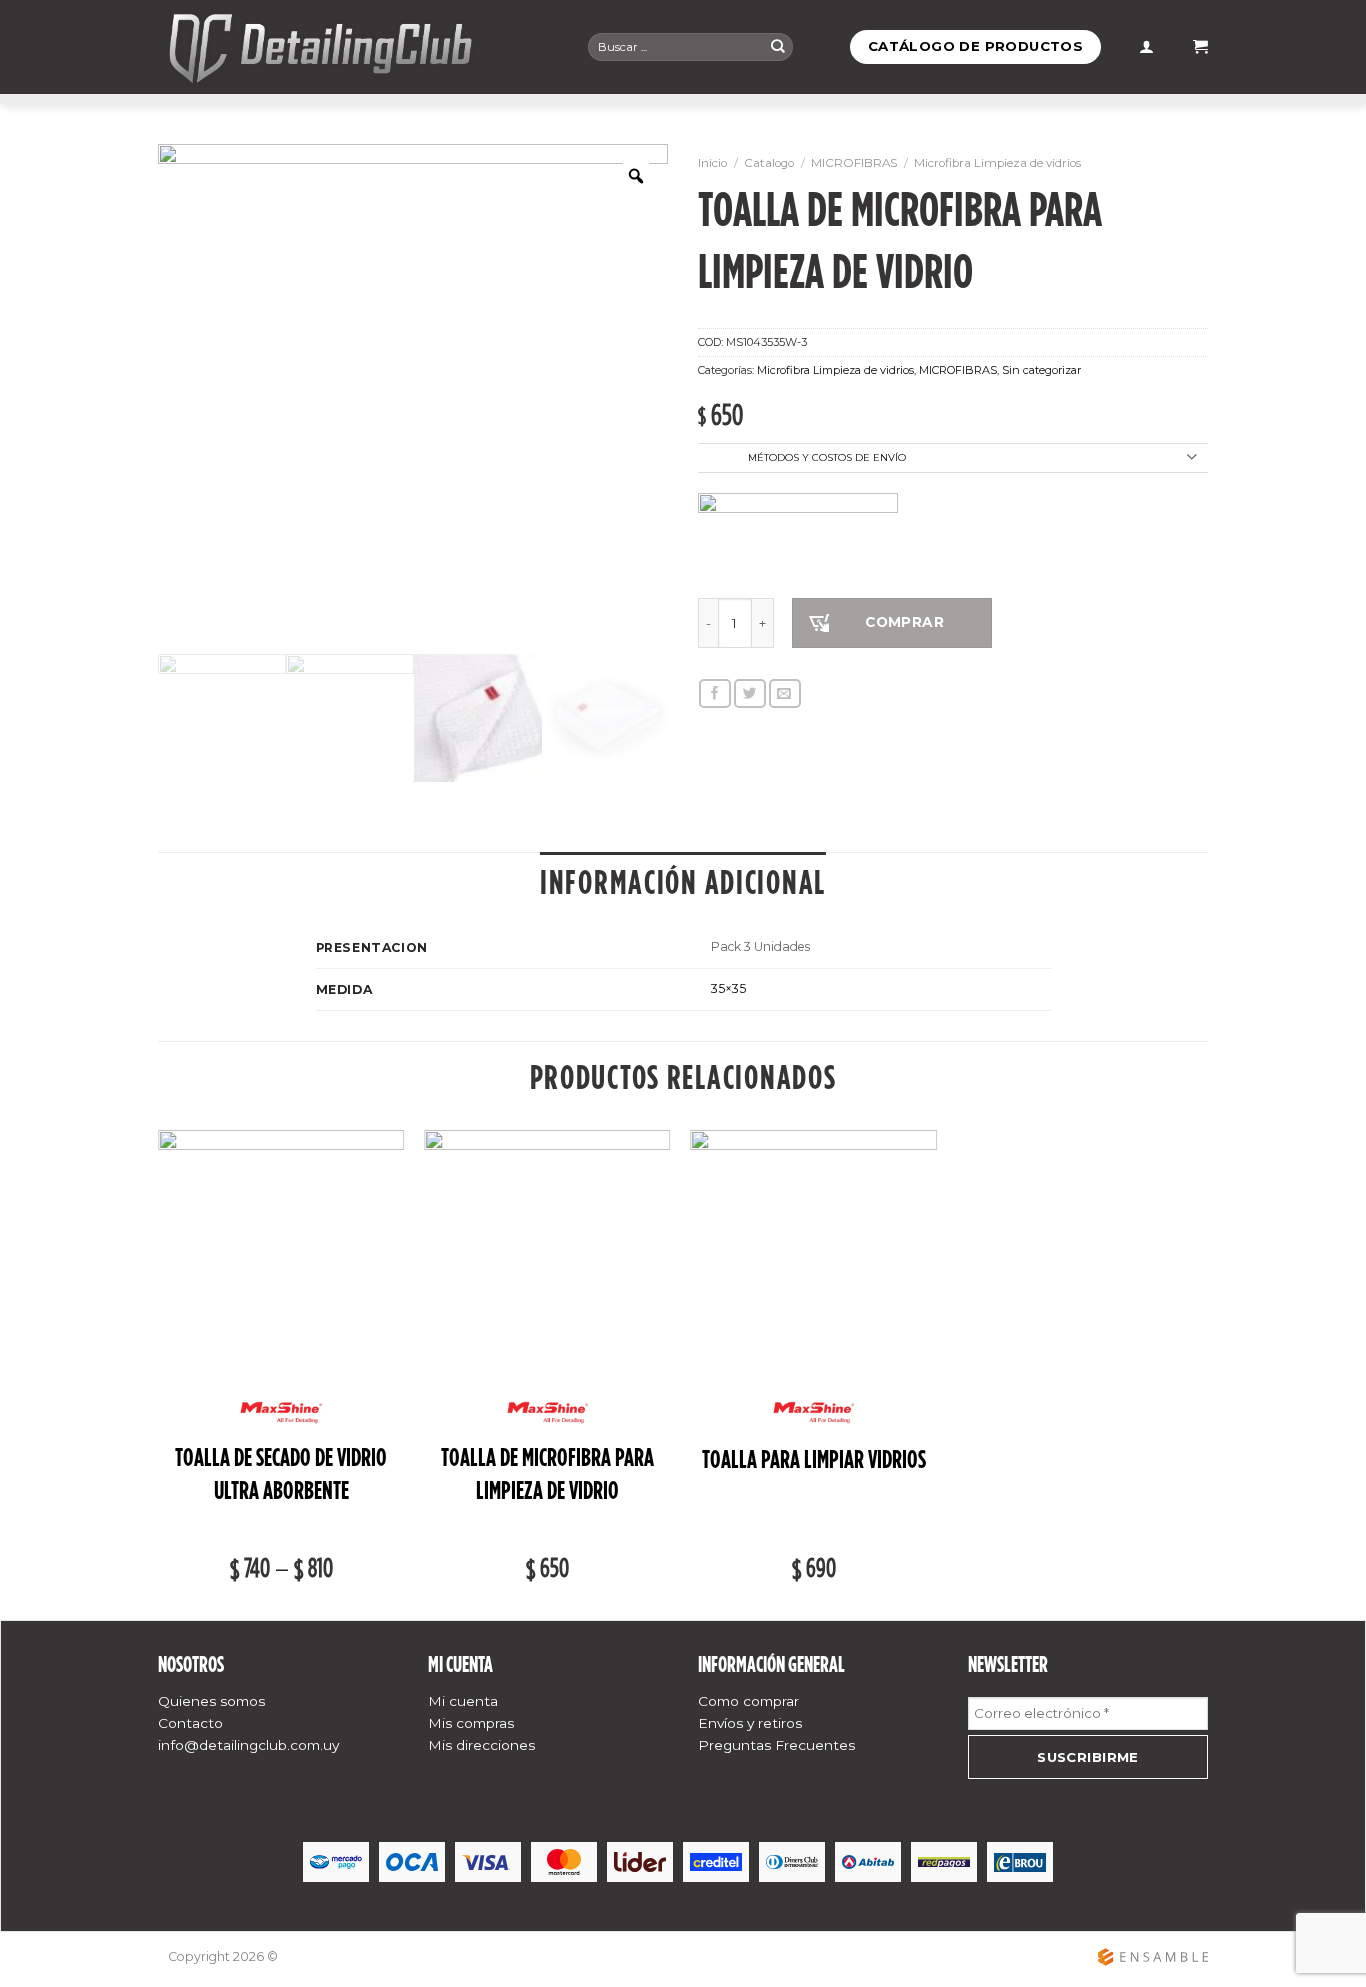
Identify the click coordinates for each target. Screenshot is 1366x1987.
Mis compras (471, 1723)
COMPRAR (904, 622)
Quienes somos (211, 1701)
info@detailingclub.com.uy (248, 1745)
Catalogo (769, 163)
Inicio (712, 163)
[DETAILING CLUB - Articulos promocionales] (358, 47)
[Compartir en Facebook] (715, 693)
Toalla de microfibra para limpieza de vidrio (547, 1473)
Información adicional (683, 882)
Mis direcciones (481, 1745)
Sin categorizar (1041, 370)
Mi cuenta (463, 1701)
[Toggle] (1192, 459)
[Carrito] (1200, 47)
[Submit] (778, 46)
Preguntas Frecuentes (776, 1745)
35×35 (728, 988)
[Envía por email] (785, 693)
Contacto (190, 1723)
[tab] (683, 882)
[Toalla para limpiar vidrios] (813, 1253)
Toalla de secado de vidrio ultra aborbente (281, 1473)
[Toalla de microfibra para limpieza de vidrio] (547, 1253)
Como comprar (748, 1701)
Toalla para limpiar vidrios (814, 1459)
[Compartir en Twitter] (750, 693)
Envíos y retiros (750, 1723)
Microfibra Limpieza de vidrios (997, 163)
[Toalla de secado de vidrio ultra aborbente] (281, 1253)
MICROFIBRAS (854, 163)
